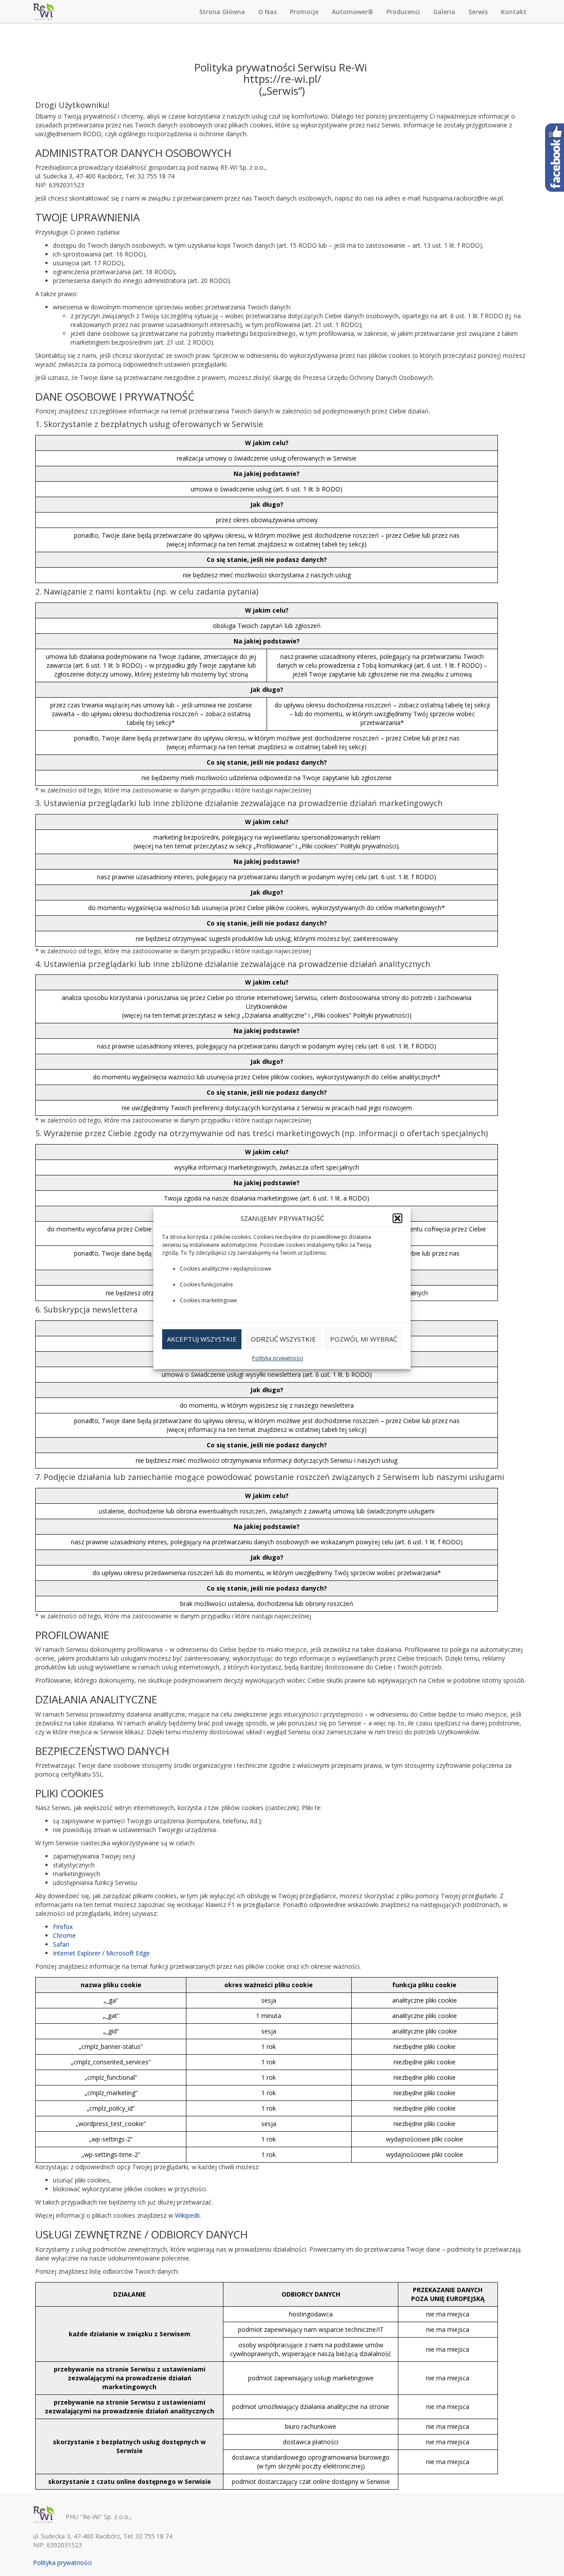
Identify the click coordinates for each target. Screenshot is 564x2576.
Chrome (64, 1935)
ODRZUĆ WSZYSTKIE (283, 1339)
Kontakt (514, 12)
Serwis (478, 12)
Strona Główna (222, 12)
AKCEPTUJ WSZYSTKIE (202, 1339)
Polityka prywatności (278, 1358)
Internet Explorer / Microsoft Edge (101, 1953)
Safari (61, 1944)
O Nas (267, 12)
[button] (397, 1218)
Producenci (403, 12)
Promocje (304, 12)
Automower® (352, 12)
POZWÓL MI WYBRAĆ (364, 1339)
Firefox (63, 1927)
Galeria (444, 12)
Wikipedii (187, 2215)
